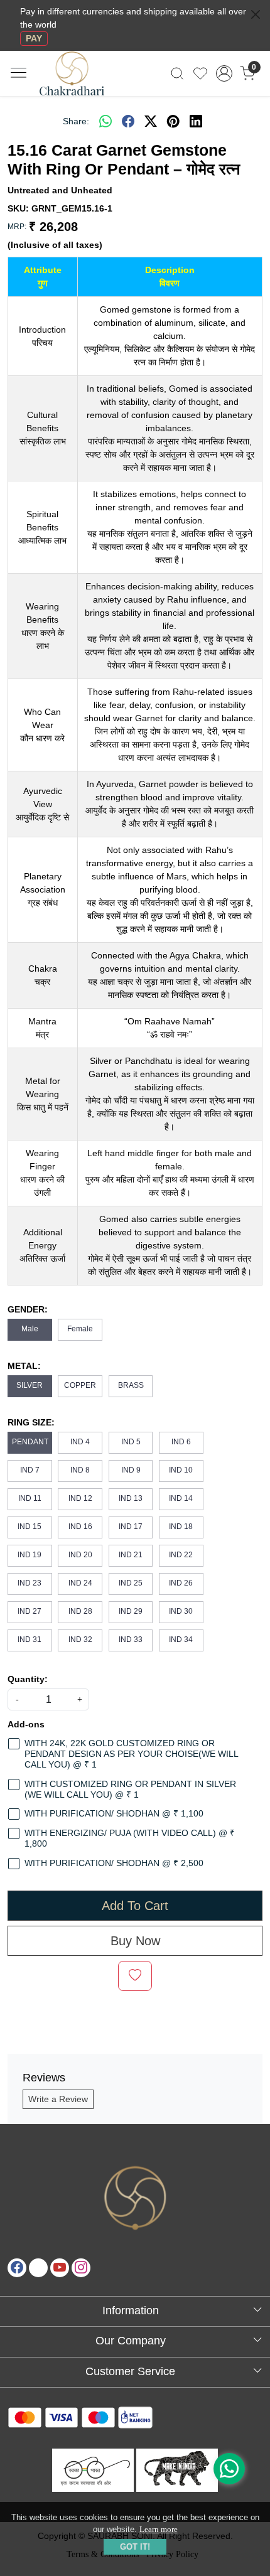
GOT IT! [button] (135, 2547)
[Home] (83, 81)
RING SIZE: (31, 1422)
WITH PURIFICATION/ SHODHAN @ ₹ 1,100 (114, 1813)
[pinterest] (173, 121)
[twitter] (151, 121)
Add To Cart (135, 1906)
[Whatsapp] (105, 121)
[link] (177, 73)
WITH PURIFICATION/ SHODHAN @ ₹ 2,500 (114, 1863)
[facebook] (128, 121)
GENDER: (28, 1309)
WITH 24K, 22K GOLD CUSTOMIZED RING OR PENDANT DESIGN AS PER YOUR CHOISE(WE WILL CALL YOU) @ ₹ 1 (131, 1754)
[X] (38, 2268)
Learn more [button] (159, 2529)
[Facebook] (17, 2268)
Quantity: (28, 1679)
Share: (76, 121)
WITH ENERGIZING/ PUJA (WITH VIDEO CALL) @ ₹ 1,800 (130, 1838)
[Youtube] (60, 2268)
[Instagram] (81, 2268)
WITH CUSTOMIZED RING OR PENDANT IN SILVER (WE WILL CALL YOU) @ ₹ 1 (130, 1789)
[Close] (256, 14)
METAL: (24, 1366)
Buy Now (135, 1941)
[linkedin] (196, 121)
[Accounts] (224, 73)
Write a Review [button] (58, 2099)
